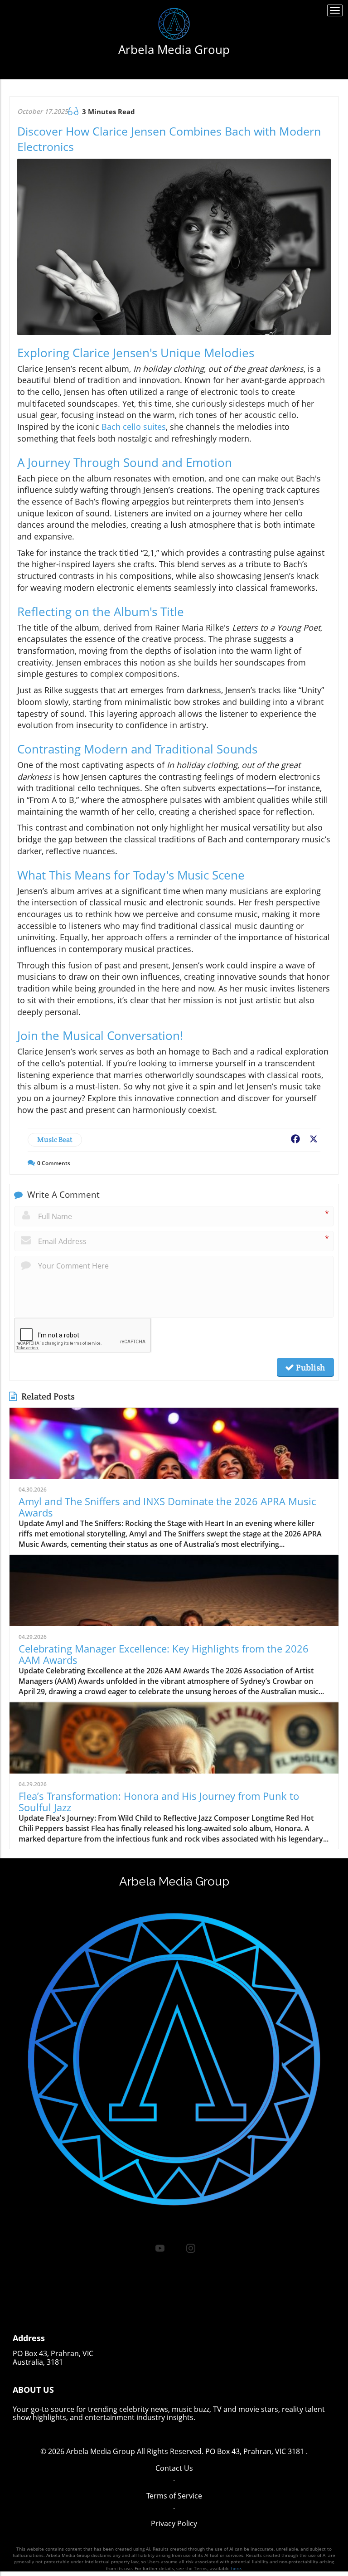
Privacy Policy (174, 2523)
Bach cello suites (134, 427)
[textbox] (174, 49)
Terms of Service (174, 2496)
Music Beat (55, 1140)
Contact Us (174, 2468)
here (236, 2568)
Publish (309, 1367)
